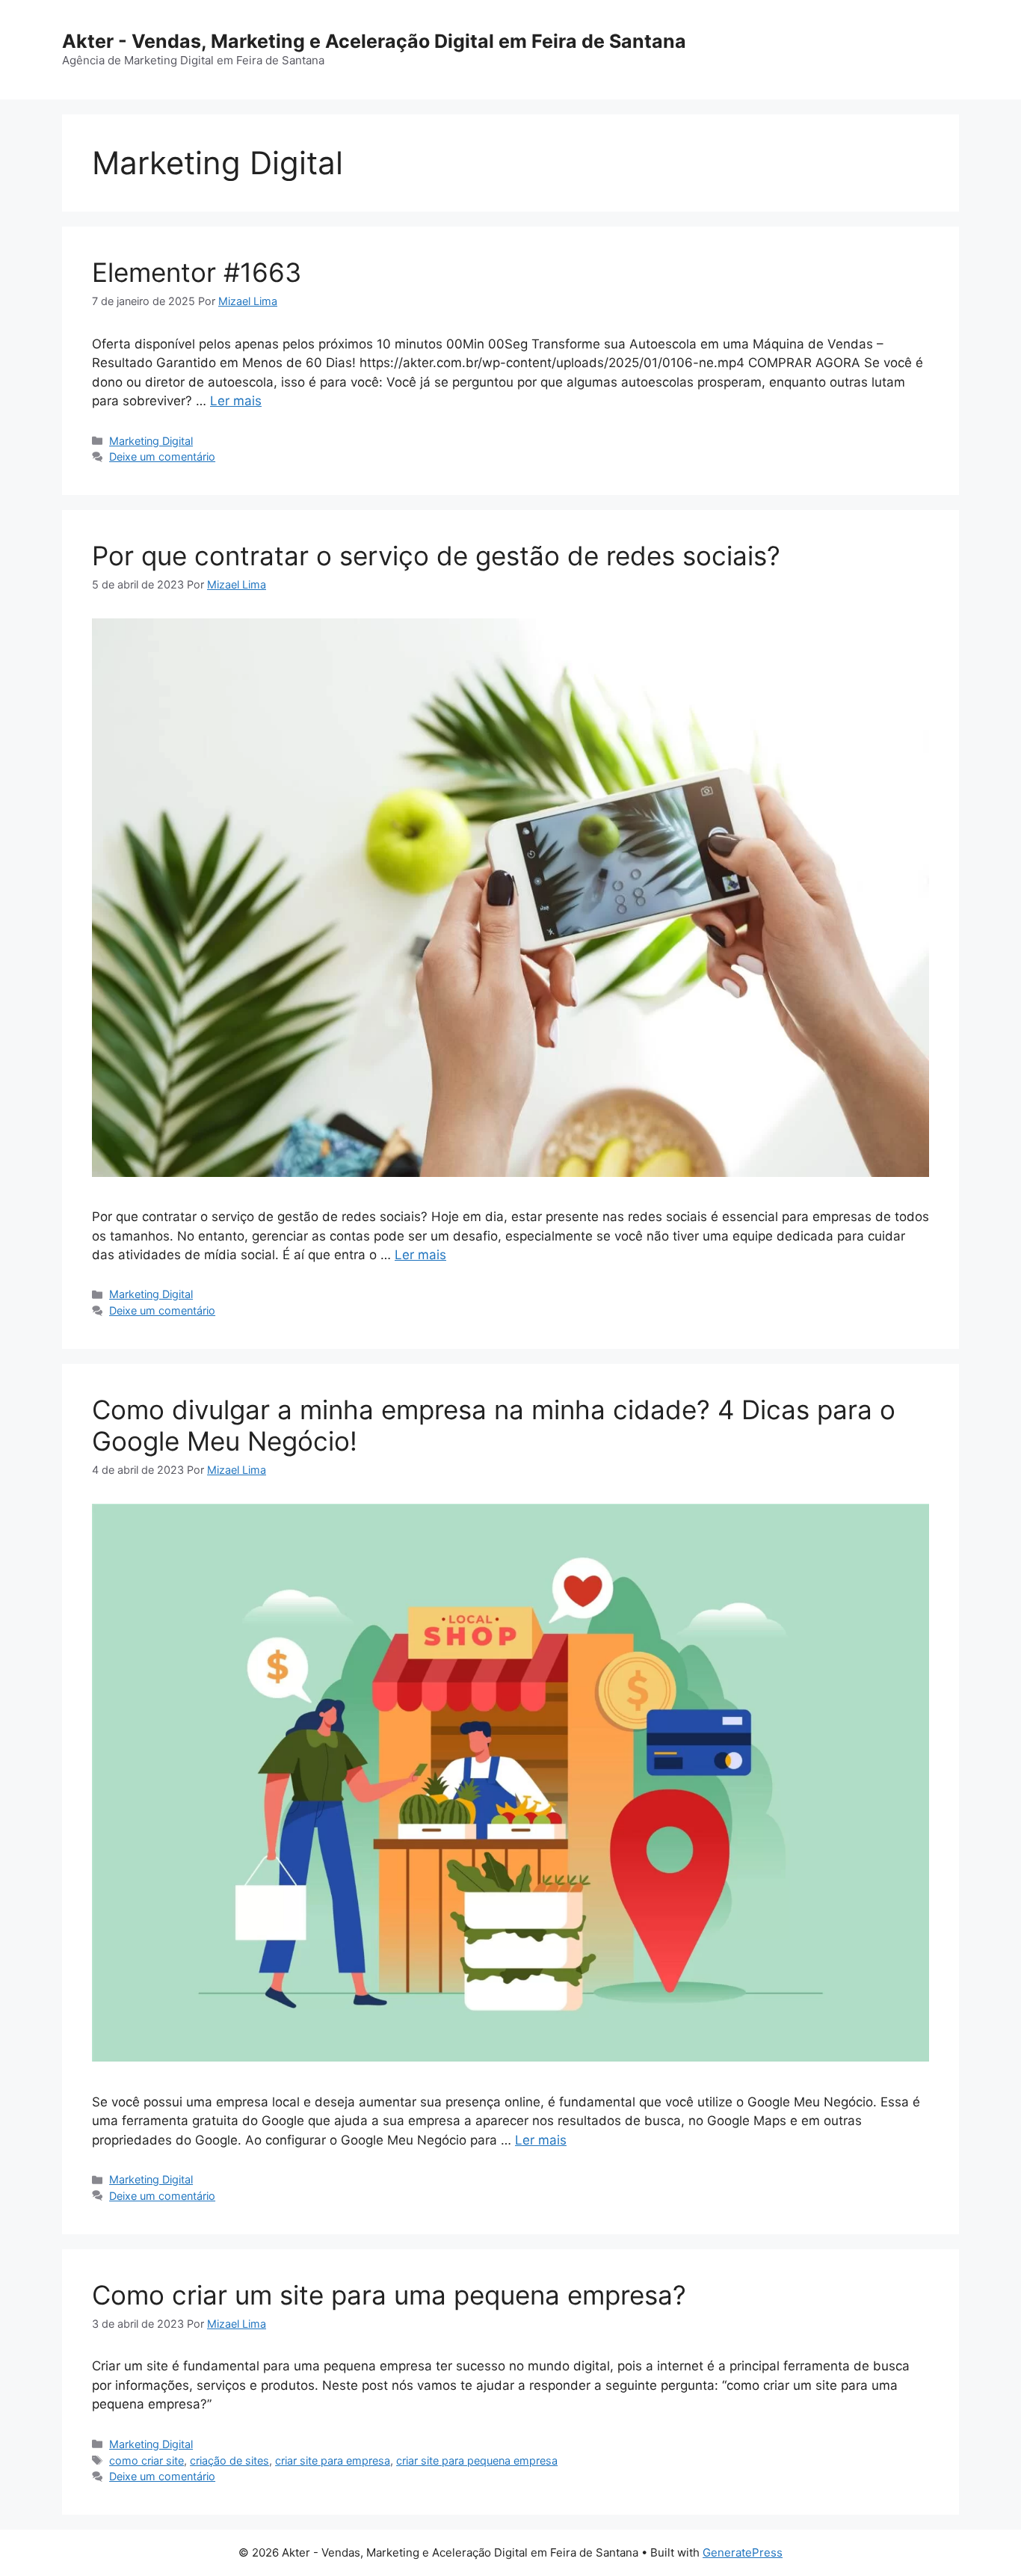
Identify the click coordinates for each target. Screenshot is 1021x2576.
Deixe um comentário (162, 457)
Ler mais (236, 401)
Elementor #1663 (197, 272)
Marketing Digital (151, 441)
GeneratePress (743, 2552)
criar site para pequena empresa (477, 2460)
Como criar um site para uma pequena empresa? (389, 2295)
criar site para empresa (333, 2460)
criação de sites (229, 2460)
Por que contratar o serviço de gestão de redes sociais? (436, 556)
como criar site (146, 2460)
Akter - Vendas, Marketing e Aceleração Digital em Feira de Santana (374, 41)
